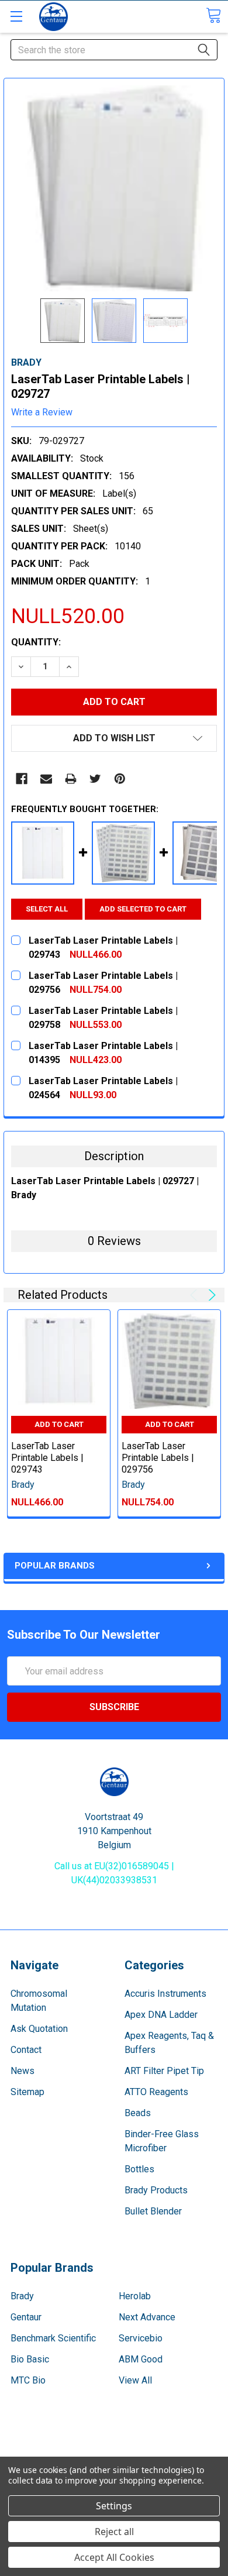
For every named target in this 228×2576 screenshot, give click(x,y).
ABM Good (141, 2359)
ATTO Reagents (156, 2092)
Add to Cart (59, 1424)
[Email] (46, 779)
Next (210, 1295)
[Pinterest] (120, 779)
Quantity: (36, 642)
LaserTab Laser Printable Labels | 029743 (47, 1458)
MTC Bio (28, 2380)
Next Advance (147, 2317)
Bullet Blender (153, 2211)
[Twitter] (95, 779)
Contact (26, 2050)
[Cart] (213, 16)
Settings (114, 2506)
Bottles (139, 2169)
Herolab (135, 2296)
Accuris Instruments (165, 1994)
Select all (47, 909)
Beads (138, 2113)
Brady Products (156, 2190)
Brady (22, 2296)
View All (135, 2380)
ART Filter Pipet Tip (164, 2071)
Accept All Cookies (114, 2557)
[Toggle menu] (16, 16)
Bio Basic (30, 2359)
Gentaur (26, 2317)
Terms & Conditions (114, 2443)
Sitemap (27, 2092)
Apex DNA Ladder (161, 2015)
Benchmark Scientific (53, 2338)
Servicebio (141, 2338)
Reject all (114, 2532)
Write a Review (42, 412)
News (23, 2071)
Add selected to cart (143, 909)
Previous (196, 1295)
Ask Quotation (39, 2029)
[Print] (71, 779)
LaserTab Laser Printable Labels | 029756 (158, 1458)
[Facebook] (22, 779)
